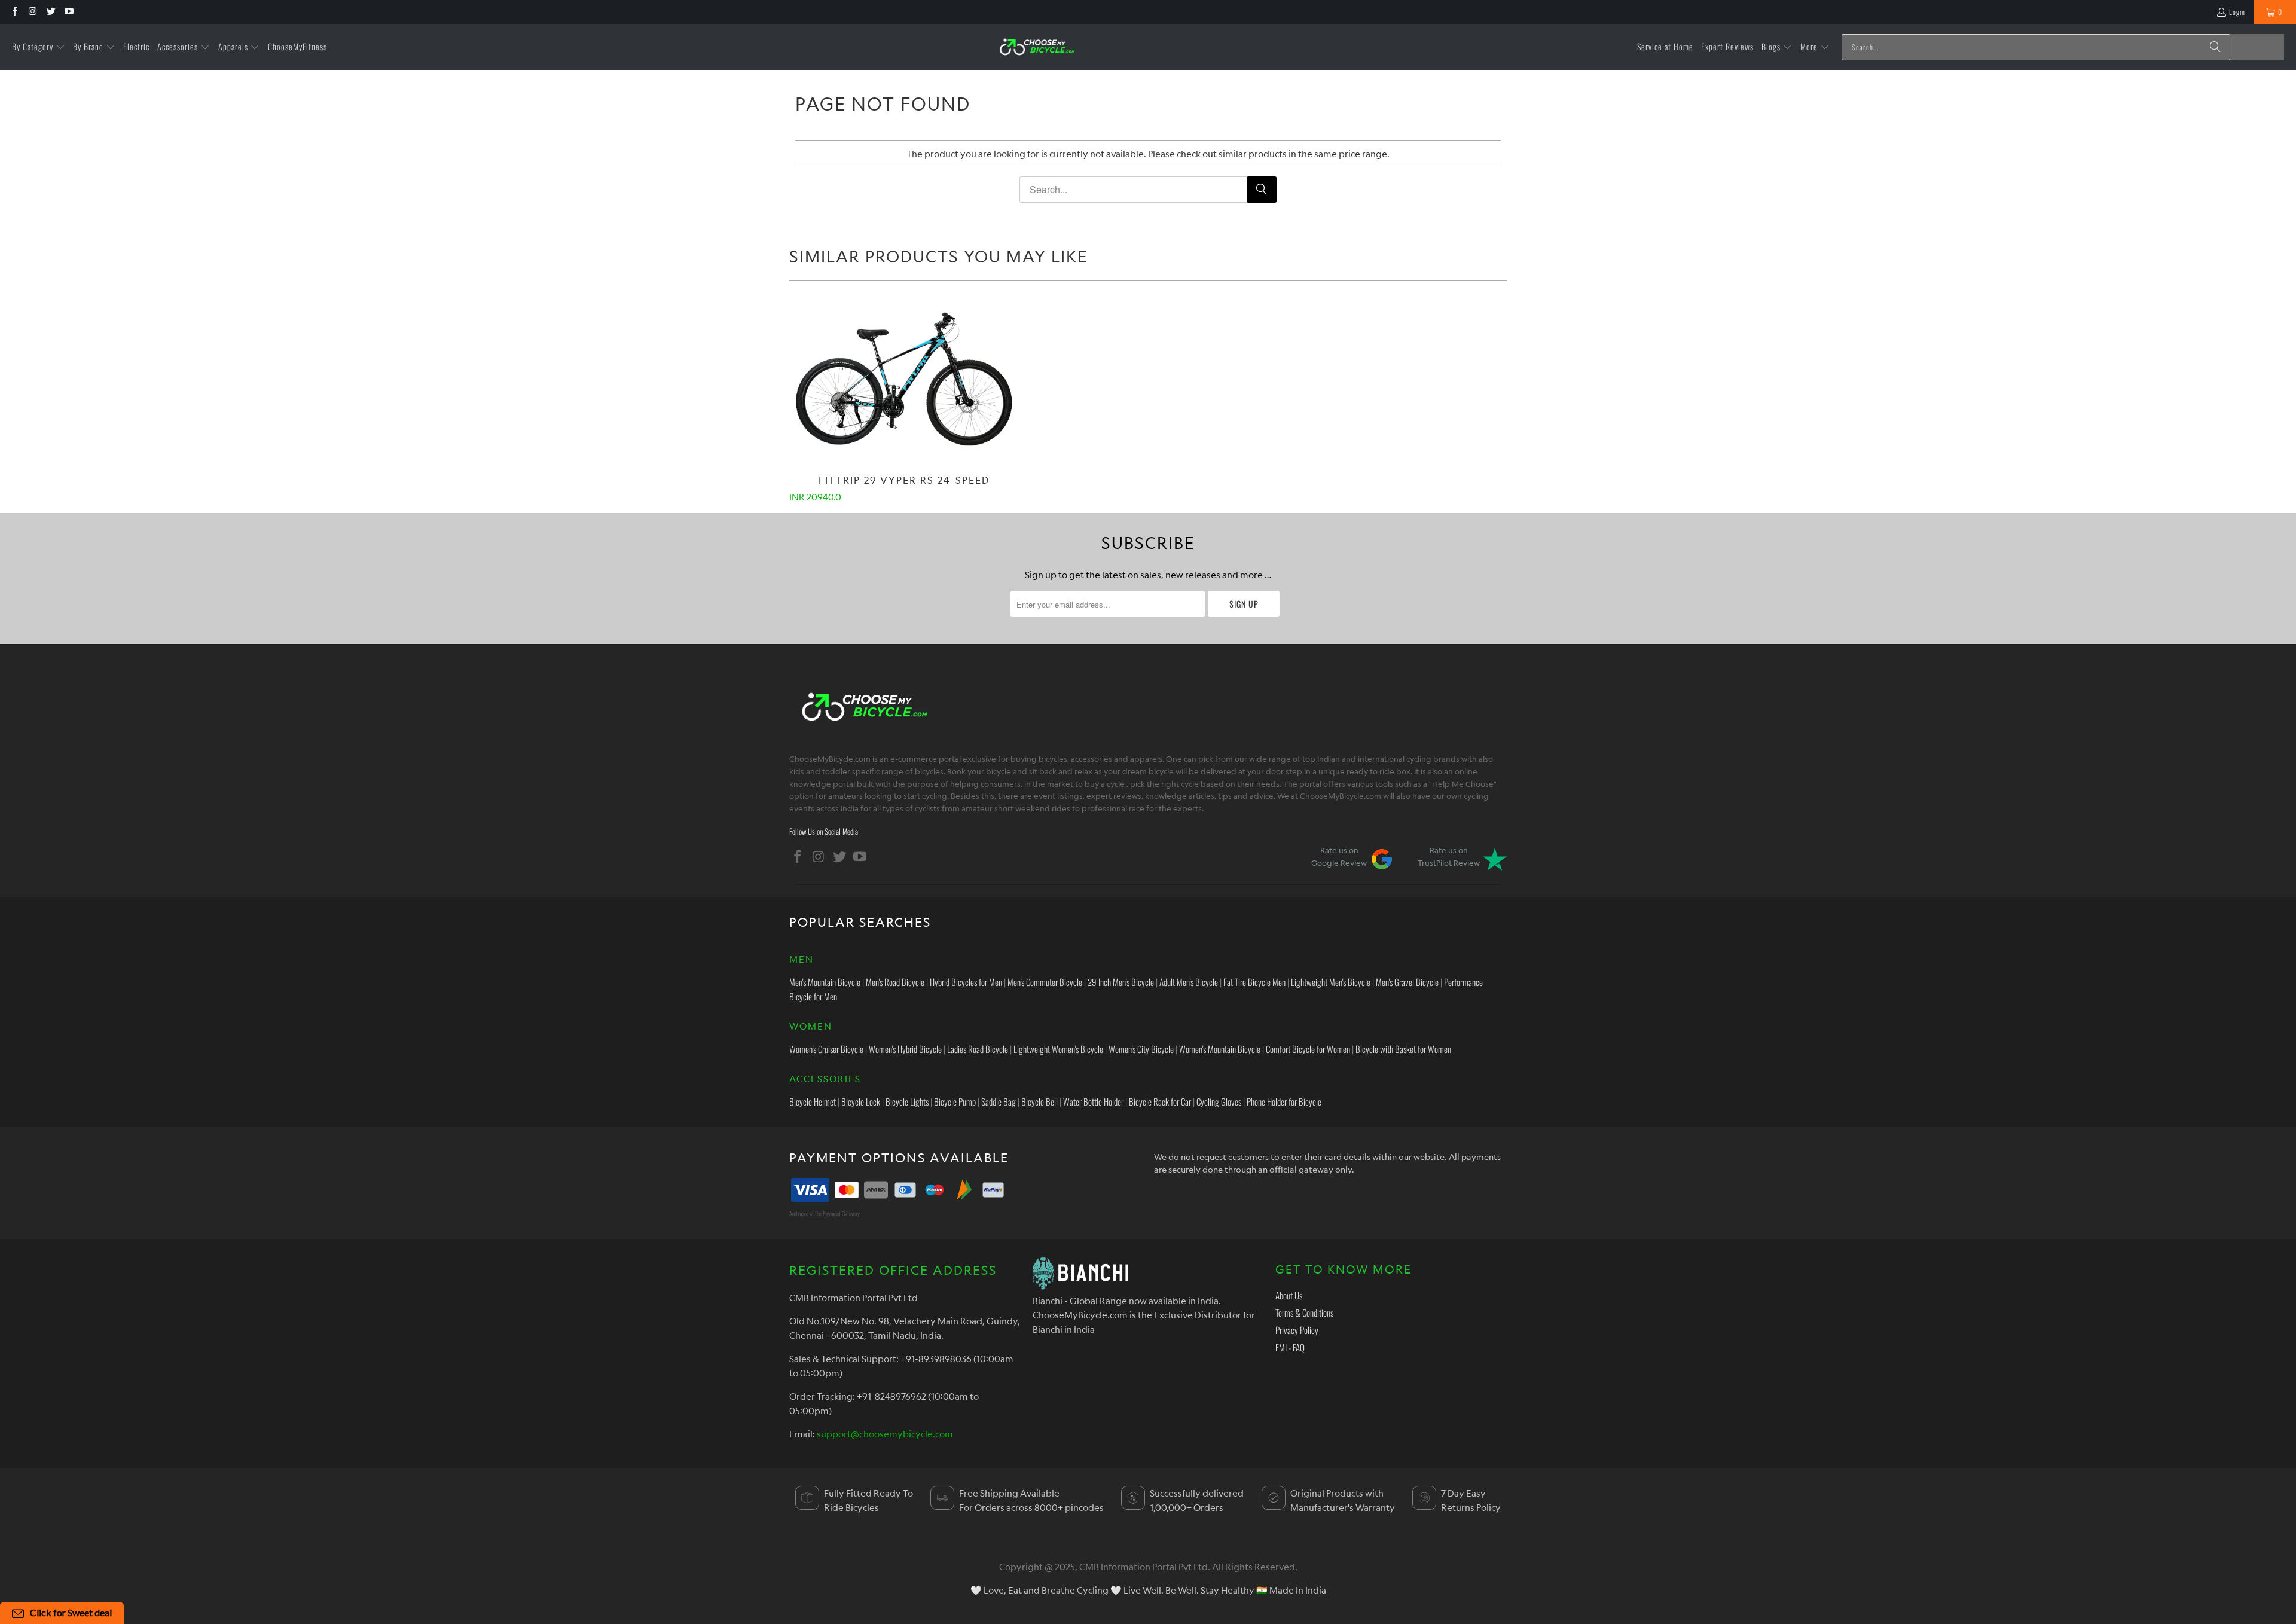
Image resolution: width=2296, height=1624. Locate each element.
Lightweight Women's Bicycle (1058, 1049)
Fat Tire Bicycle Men (1254, 982)
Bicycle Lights (907, 1101)
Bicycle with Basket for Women (1403, 1049)
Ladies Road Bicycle (978, 1049)
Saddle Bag (999, 1101)
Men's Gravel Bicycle (1407, 982)
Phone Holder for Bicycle (1284, 1101)
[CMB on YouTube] (68, 12)
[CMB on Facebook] (14, 12)
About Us (1289, 1295)
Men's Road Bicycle (895, 982)
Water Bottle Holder (1093, 1101)
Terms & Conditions (1304, 1312)
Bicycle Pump (955, 1101)
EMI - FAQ (1290, 1347)
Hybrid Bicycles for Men (966, 982)
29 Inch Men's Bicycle (1121, 982)
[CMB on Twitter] (51, 12)
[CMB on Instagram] (32, 12)
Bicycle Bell (1039, 1101)
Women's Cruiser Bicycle (826, 1049)
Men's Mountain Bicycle (825, 982)
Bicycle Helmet (813, 1101)
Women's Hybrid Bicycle (905, 1049)
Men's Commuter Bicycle (1045, 982)
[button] (39, 47)
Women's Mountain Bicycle (1220, 1049)
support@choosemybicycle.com (885, 1434)
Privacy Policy (1297, 1330)
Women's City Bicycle (1141, 1049)
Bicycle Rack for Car (1160, 1101)
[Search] (2215, 47)
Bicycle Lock (861, 1101)
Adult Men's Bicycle (1189, 982)
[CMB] (1037, 47)
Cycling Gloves (1219, 1101)
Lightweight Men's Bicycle (1331, 982)
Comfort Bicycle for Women (1308, 1049)
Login (2237, 12)
